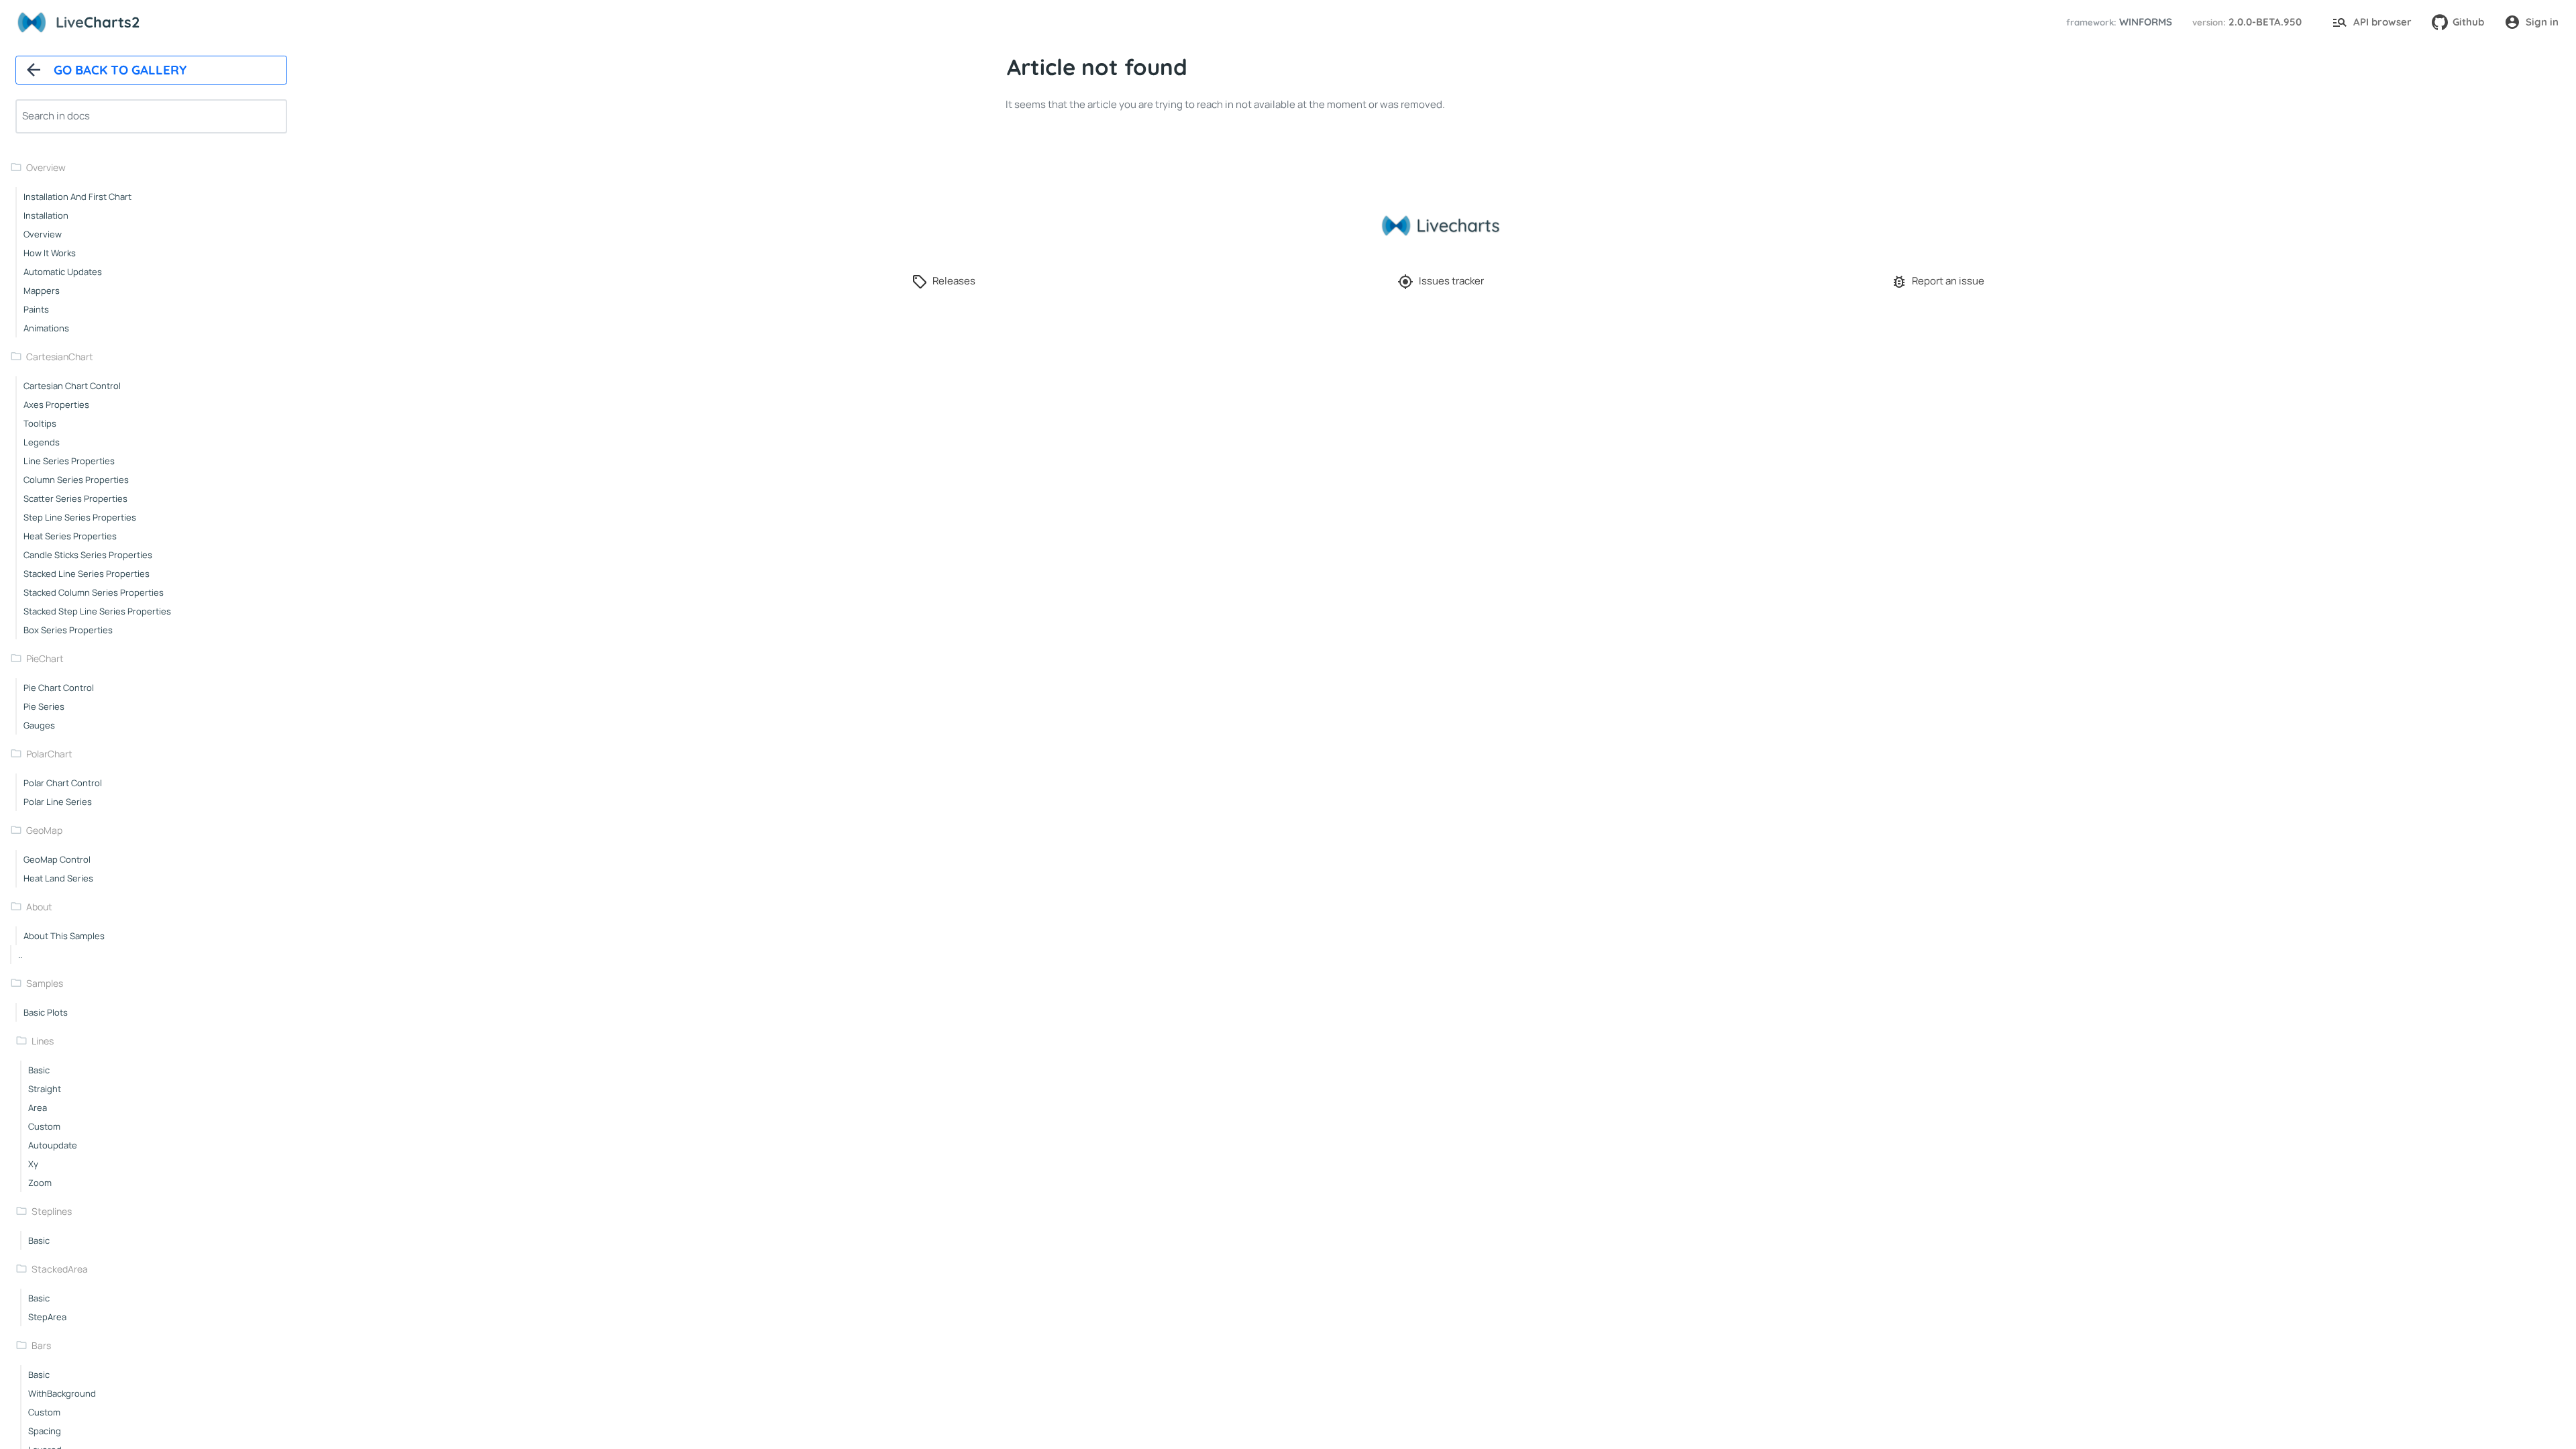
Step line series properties (80, 517)
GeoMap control (57, 859)
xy (33, 1164)
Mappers (42, 290)
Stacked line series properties (87, 574)
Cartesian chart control (72, 386)
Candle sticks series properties (88, 555)
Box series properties (68, 630)
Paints (36, 309)
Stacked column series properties (94, 592)
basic (39, 1070)
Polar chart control (63, 783)
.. (20, 955)
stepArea (47, 1317)
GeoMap (44, 830)
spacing (45, 1431)
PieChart (45, 658)
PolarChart (49, 754)
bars (41, 1345)
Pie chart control (59, 688)
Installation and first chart (77, 197)
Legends (42, 442)
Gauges (39, 725)
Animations (46, 328)
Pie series (44, 706)
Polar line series (58, 802)
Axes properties (56, 405)
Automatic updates (63, 272)
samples (45, 983)
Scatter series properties (75, 498)
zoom (40, 1183)
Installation (46, 215)
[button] (2117, 22)
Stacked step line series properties (97, 611)
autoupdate (53, 1145)
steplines (52, 1211)
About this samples (64, 936)
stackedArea (60, 1269)
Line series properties (69, 461)
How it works (50, 253)
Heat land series (58, 878)
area (38, 1108)
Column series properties (76, 480)
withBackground (62, 1393)
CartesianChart (60, 357)
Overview (46, 167)
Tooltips (40, 423)
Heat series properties (70, 536)
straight (45, 1089)
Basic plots (46, 1012)
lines (43, 1041)
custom (44, 1126)
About (39, 907)
